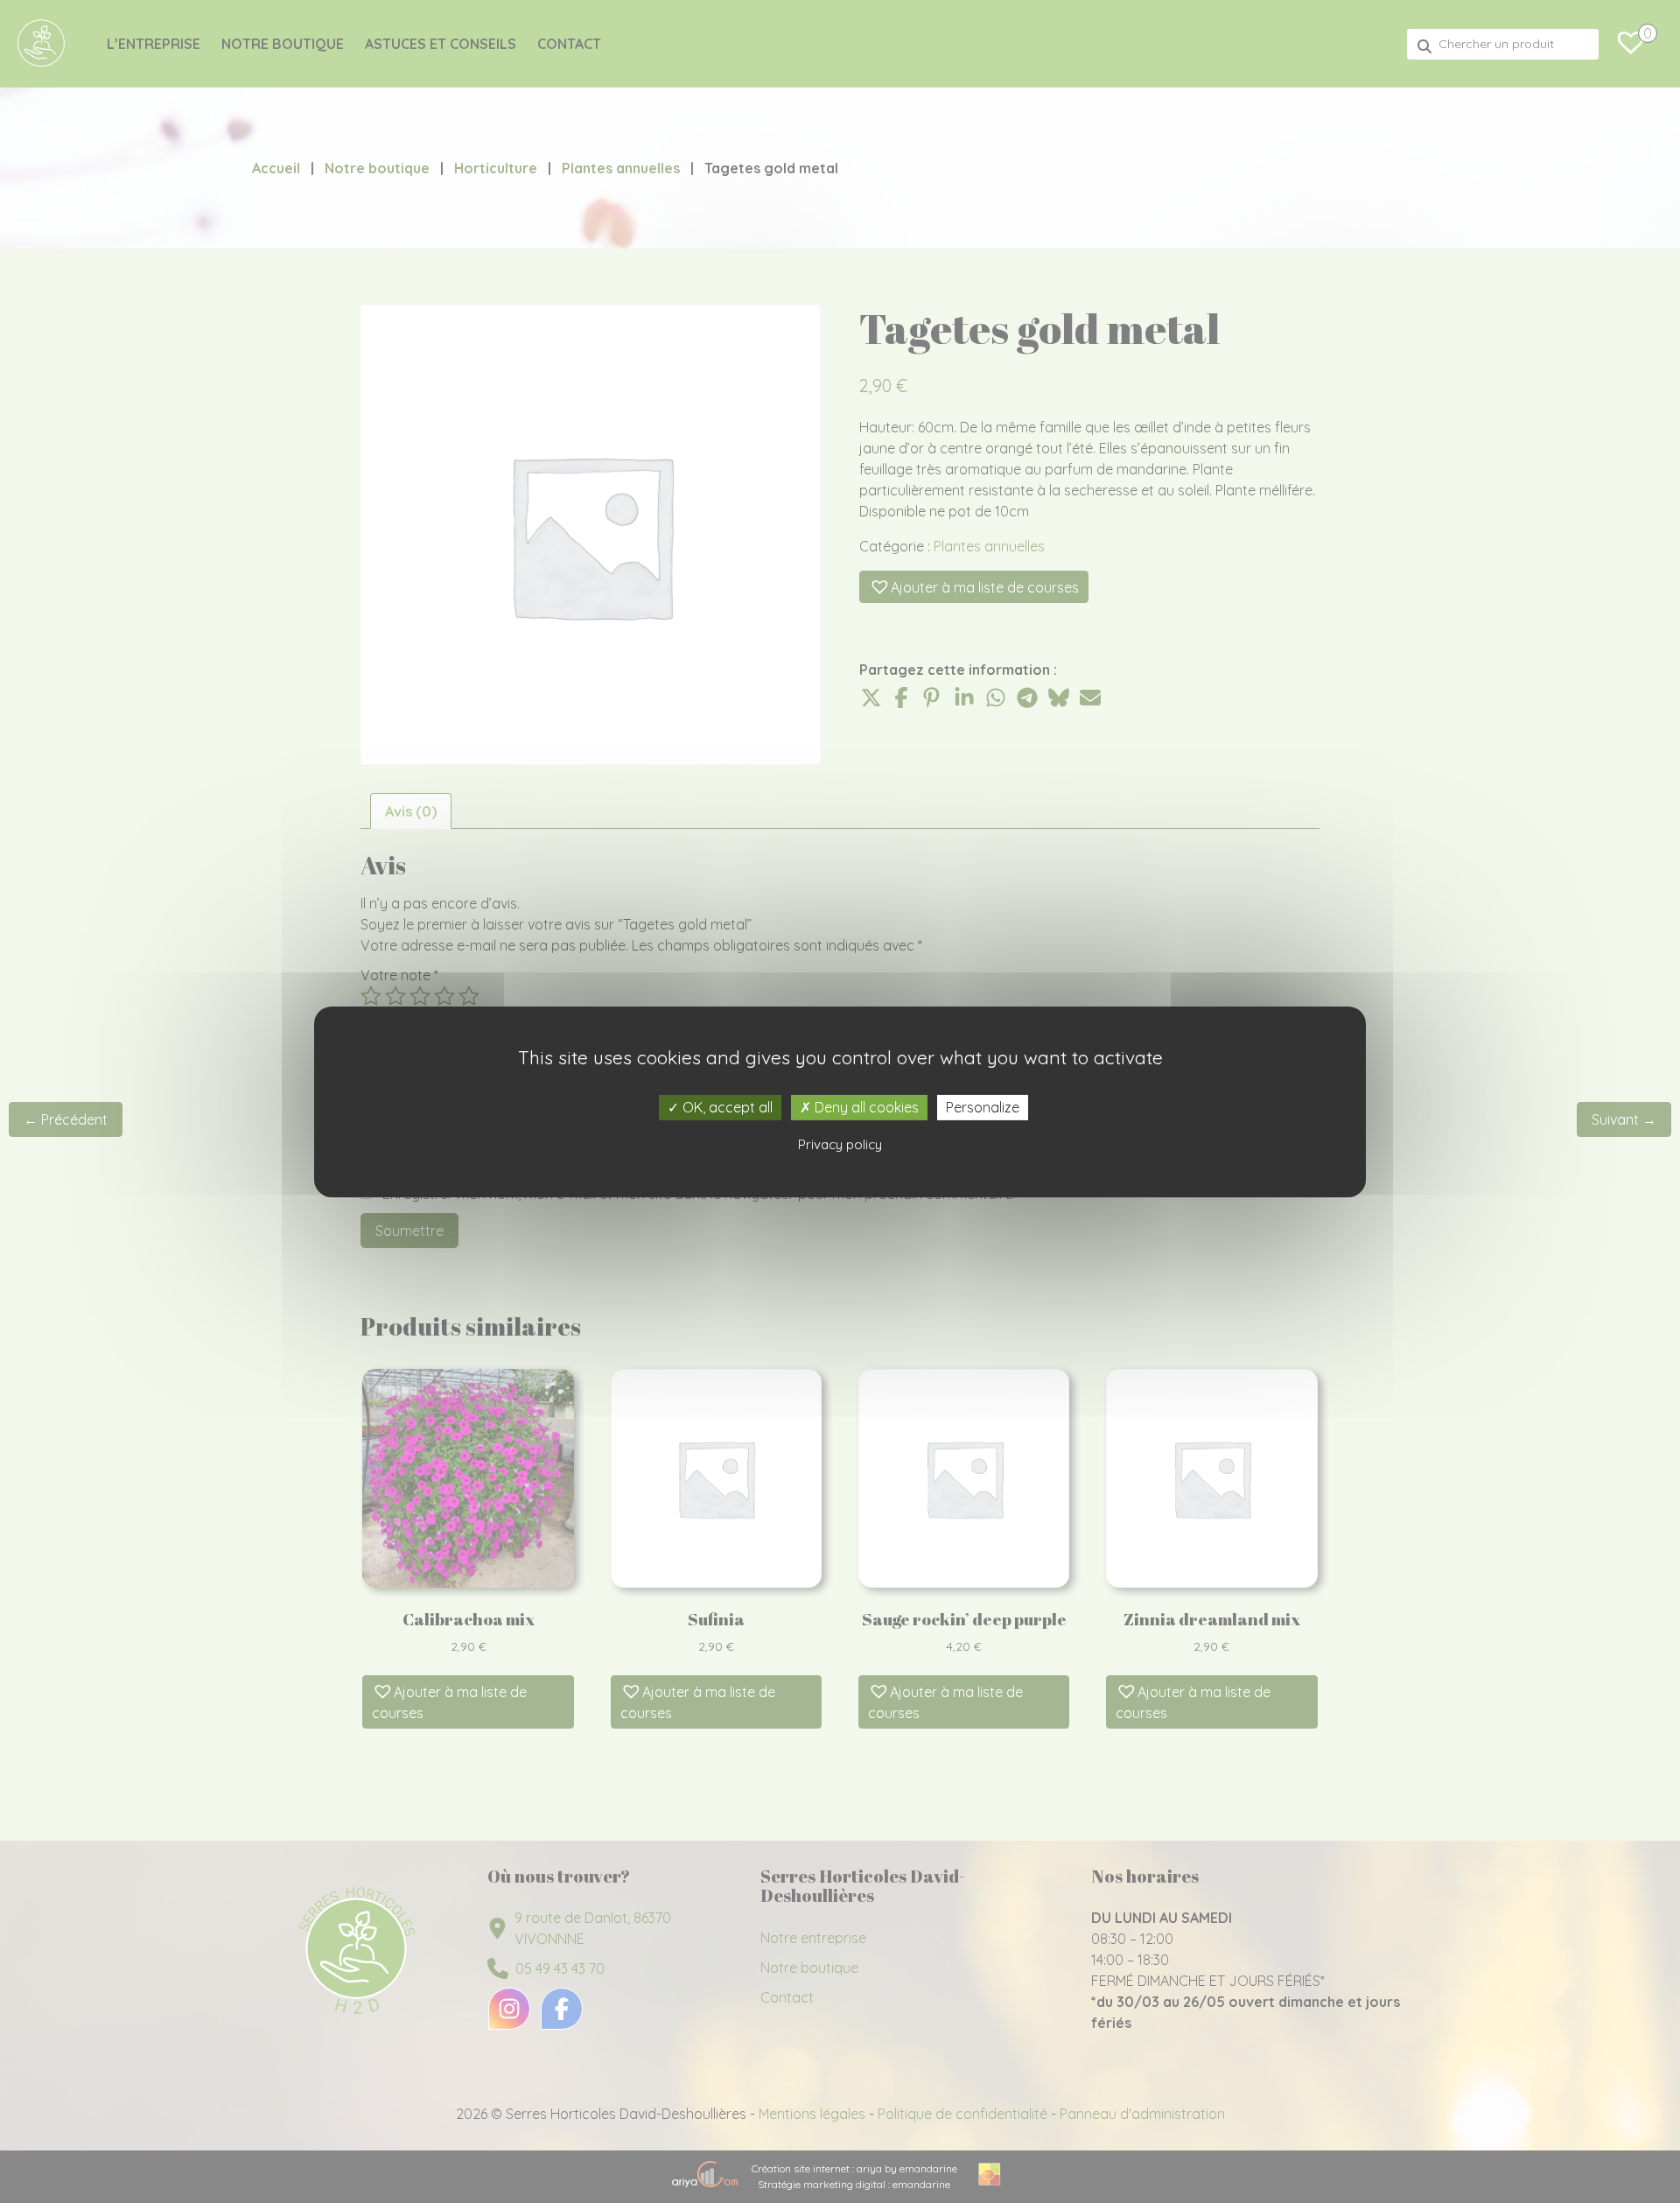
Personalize (983, 1106)
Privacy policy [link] (840, 1144)
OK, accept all (726, 1106)
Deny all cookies (865, 1106)
